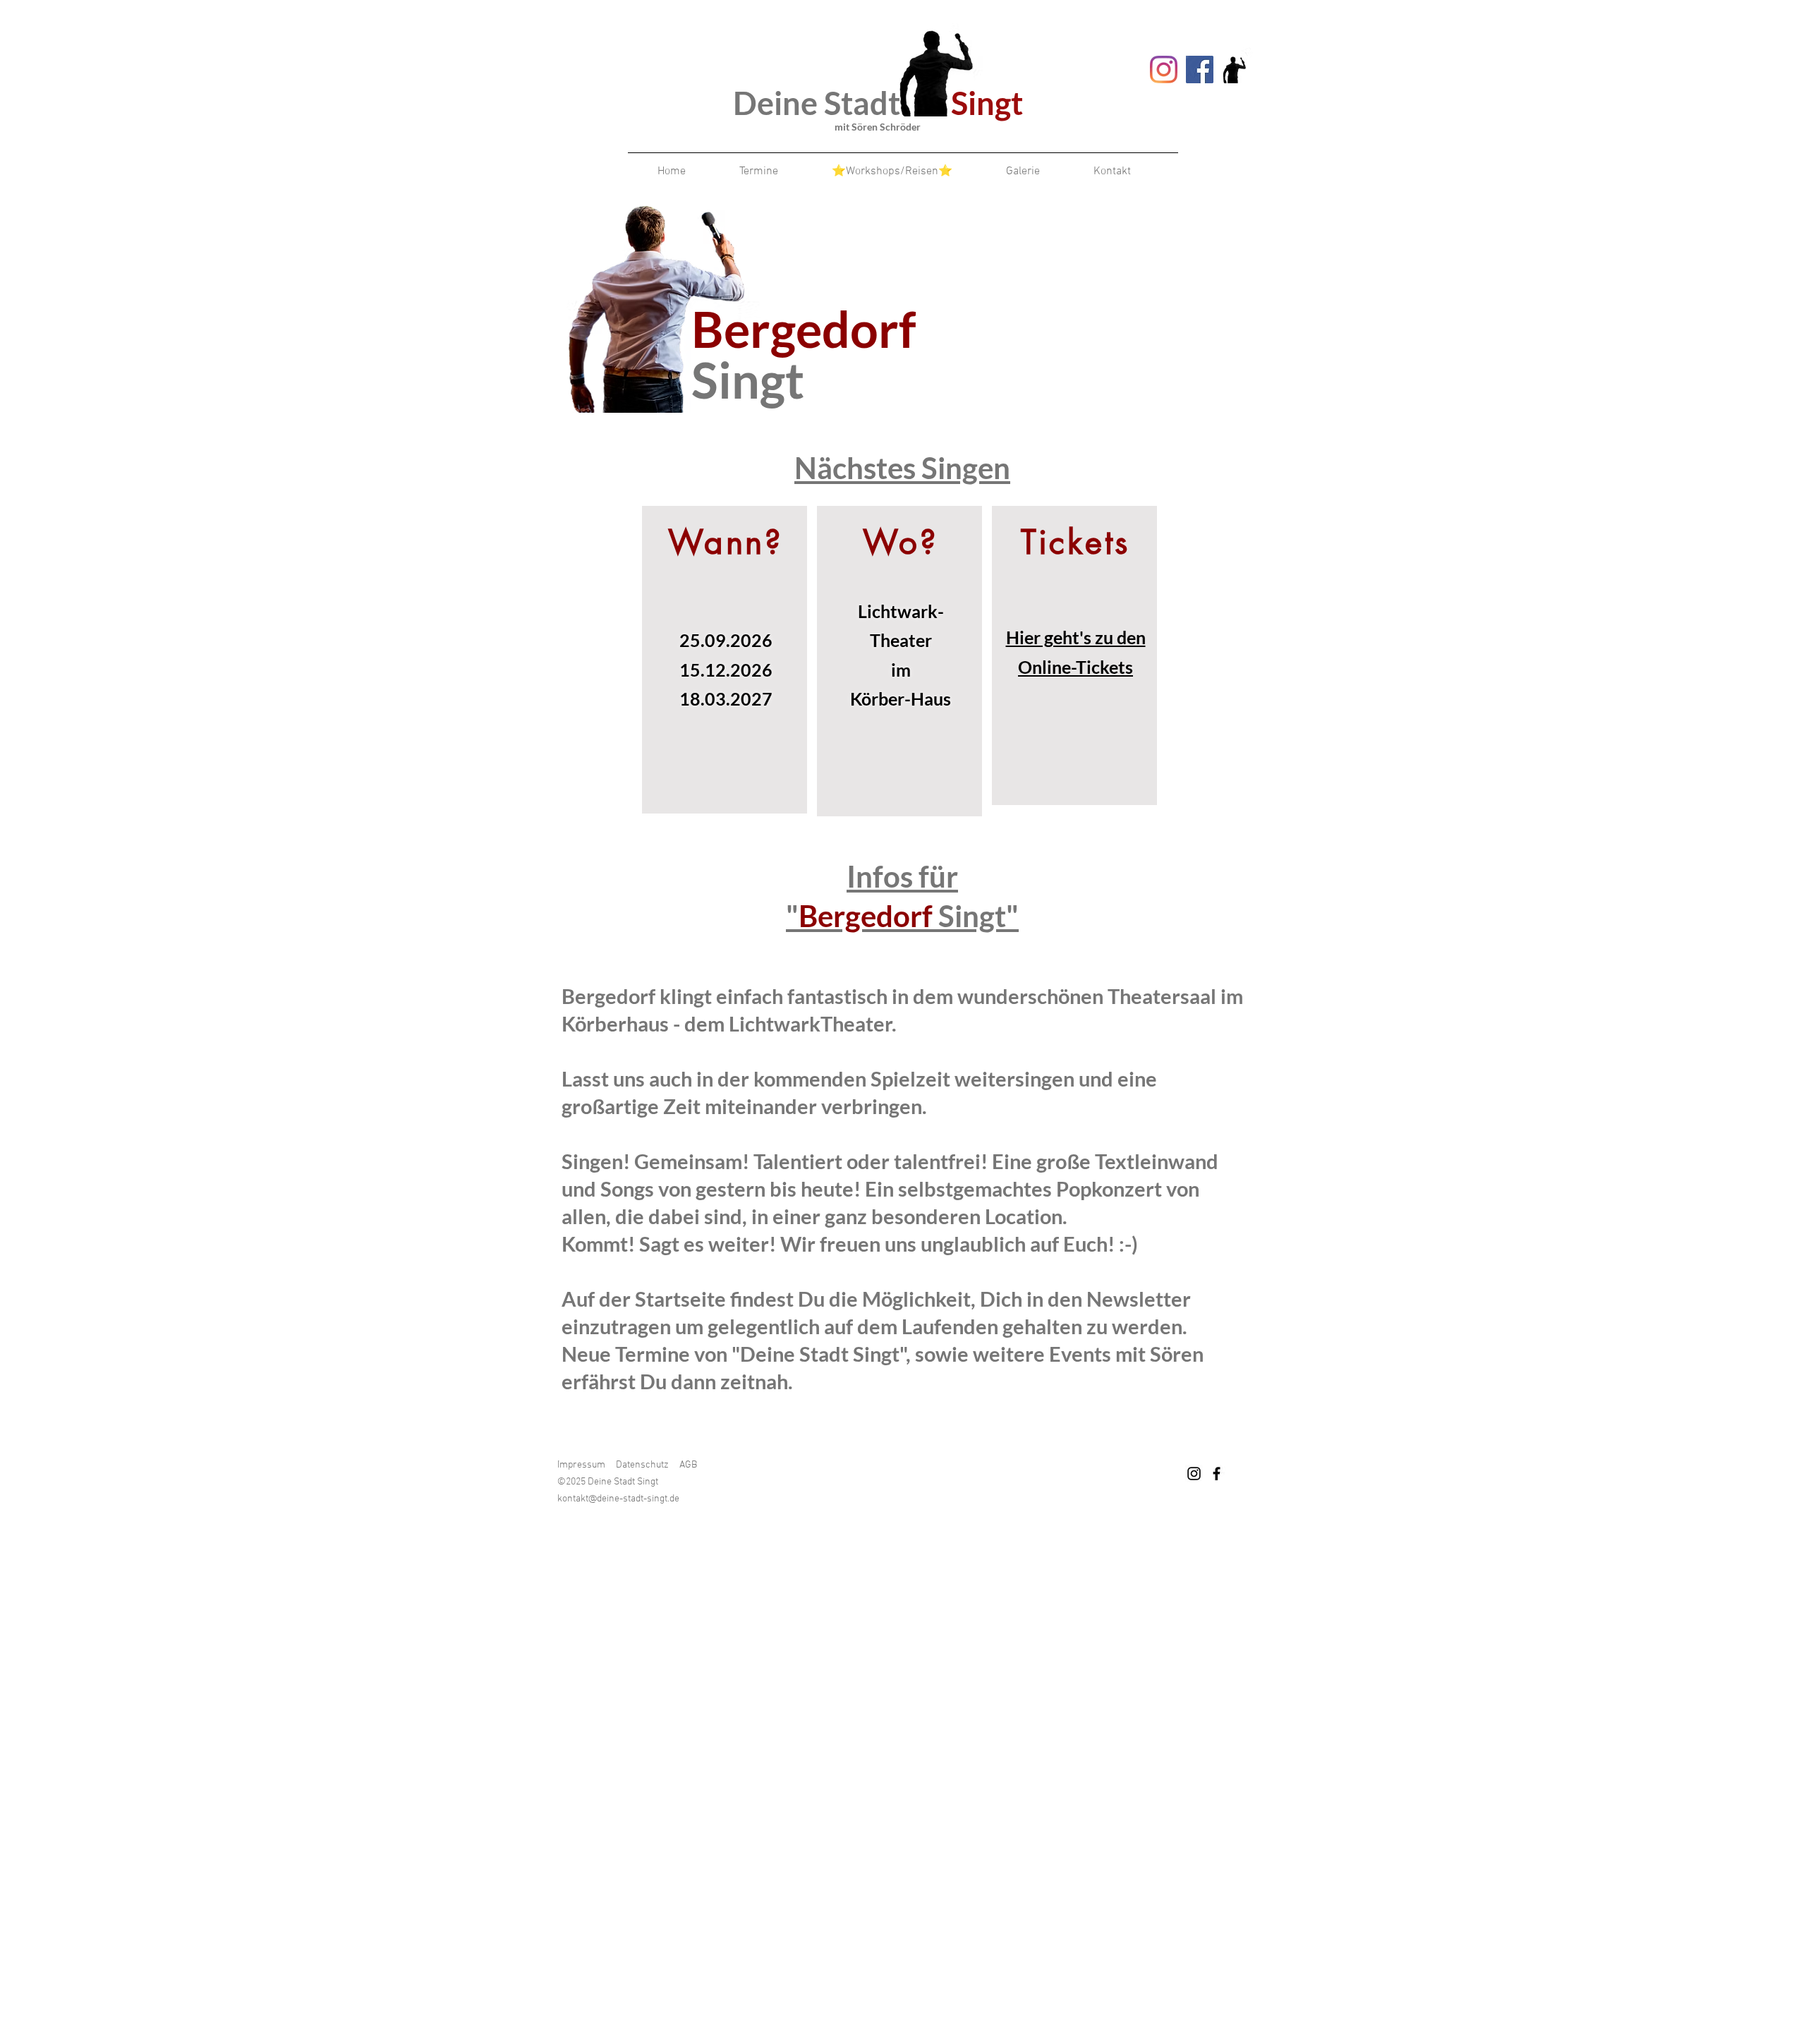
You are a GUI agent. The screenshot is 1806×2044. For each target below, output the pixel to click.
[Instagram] (1164, 69)
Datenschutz (642, 1465)
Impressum (581, 1465)
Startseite (680, 1299)
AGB (690, 1465)
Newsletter (1139, 1299)
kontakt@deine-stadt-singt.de (618, 1499)
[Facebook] (1200, 69)
